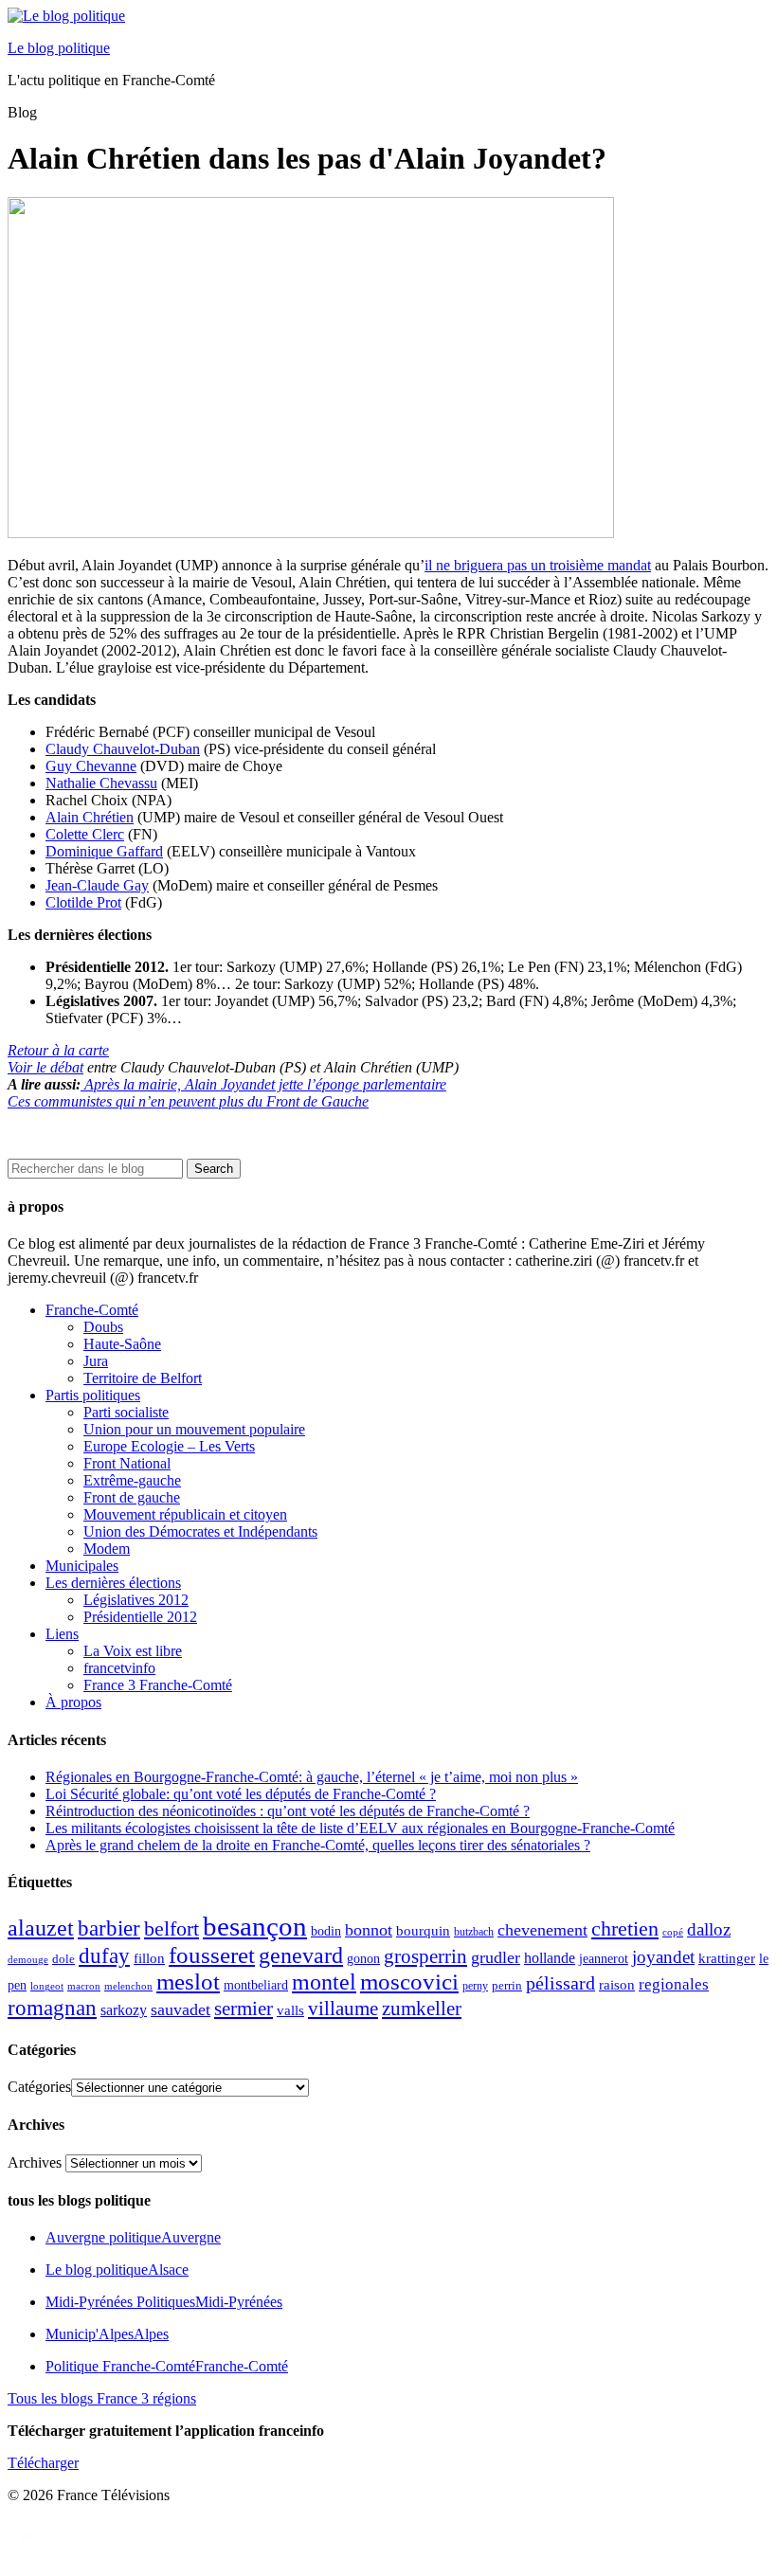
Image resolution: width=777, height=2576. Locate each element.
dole (63, 1959)
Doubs (103, 1327)
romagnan (52, 2008)
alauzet (41, 1927)
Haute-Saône (122, 1344)
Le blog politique (59, 48)
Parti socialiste (126, 1412)
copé (673, 1932)
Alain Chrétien (90, 817)
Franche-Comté (92, 1310)
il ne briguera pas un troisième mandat (538, 565)
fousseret (212, 1955)
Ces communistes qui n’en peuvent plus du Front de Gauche (188, 1101)
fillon (149, 1958)
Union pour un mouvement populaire (194, 1429)
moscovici (409, 1982)
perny (475, 1986)
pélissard (560, 1983)
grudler (496, 1957)
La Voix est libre (133, 1651)
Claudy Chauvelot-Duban (123, 749)
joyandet (663, 1957)
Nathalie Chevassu (101, 783)
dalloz (709, 1929)
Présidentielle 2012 (140, 1617)
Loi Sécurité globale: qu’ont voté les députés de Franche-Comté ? (241, 1794)
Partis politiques (93, 1395)
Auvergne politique (133, 2237)
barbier (109, 1928)
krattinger (727, 1958)
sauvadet (181, 2009)
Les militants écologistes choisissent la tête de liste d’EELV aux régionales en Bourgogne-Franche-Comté (360, 1828)
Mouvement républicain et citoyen (185, 1514)
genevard (301, 1955)
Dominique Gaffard (104, 851)
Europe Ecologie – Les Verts (169, 1446)
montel (324, 1982)
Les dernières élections (113, 1583)
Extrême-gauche (132, 1480)
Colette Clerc (85, 834)
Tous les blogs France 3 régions (102, 2398)
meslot (188, 1982)
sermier (244, 2009)
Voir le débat (45, 1067)
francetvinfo (119, 1668)
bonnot (369, 1930)
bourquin (423, 1931)
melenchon (128, 1986)
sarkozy (124, 2010)
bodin (326, 1931)
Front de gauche (132, 1497)
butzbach (474, 1932)
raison (617, 1984)
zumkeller (422, 2009)
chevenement (542, 1930)
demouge (28, 1959)
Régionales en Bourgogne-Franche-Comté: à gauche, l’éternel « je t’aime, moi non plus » (312, 1777)
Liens (62, 1634)
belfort (172, 1929)
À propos (73, 1702)
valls (290, 2010)
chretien (625, 1928)
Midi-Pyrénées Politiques (164, 2302)
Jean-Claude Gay (97, 885)
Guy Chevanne (91, 766)
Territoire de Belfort (143, 1378)
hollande (550, 1958)
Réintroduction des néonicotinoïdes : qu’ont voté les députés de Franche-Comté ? (288, 1811)
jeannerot (604, 1958)
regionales (674, 1984)
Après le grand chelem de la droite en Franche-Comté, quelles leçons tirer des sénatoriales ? (318, 1845)
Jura (96, 1361)
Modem (107, 1549)
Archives (35, 2162)
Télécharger (43, 2463)
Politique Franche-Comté (167, 2366)
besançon (255, 1926)
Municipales (82, 1566)
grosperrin (425, 1956)
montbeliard (256, 1985)
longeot (47, 1986)
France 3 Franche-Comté (158, 1685)
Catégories (39, 2087)
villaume (343, 2009)
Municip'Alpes (107, 2334)
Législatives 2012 (136, 1600)
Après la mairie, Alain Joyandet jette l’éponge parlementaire (263, 1084)
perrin (507, 1986)
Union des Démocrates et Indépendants (200, 1531)
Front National (127, 1463)
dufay (104, 1956)
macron (84, 1986)
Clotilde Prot (83, 902)
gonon (363, 1959)
